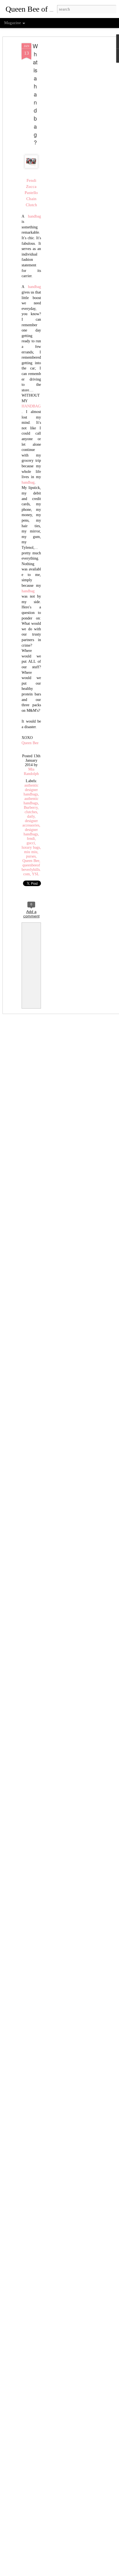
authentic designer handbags (31, 790)
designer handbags (31, 832)
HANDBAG (31, 406)
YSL (36, 874)
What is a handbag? (35, 94)
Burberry (31, 808)
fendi (31, 839)
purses (31, 856)
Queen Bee (30, 743)
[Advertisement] (71, 131)
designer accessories (31, 823)
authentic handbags (31, 801)
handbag (34, 216)
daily (31, 816)
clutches (31, 812)
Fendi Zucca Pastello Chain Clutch (31, 193)
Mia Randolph (31, 771)
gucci (31, 843)
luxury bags (31, 847)
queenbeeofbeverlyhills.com (31, 870)
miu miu (31, 852)
